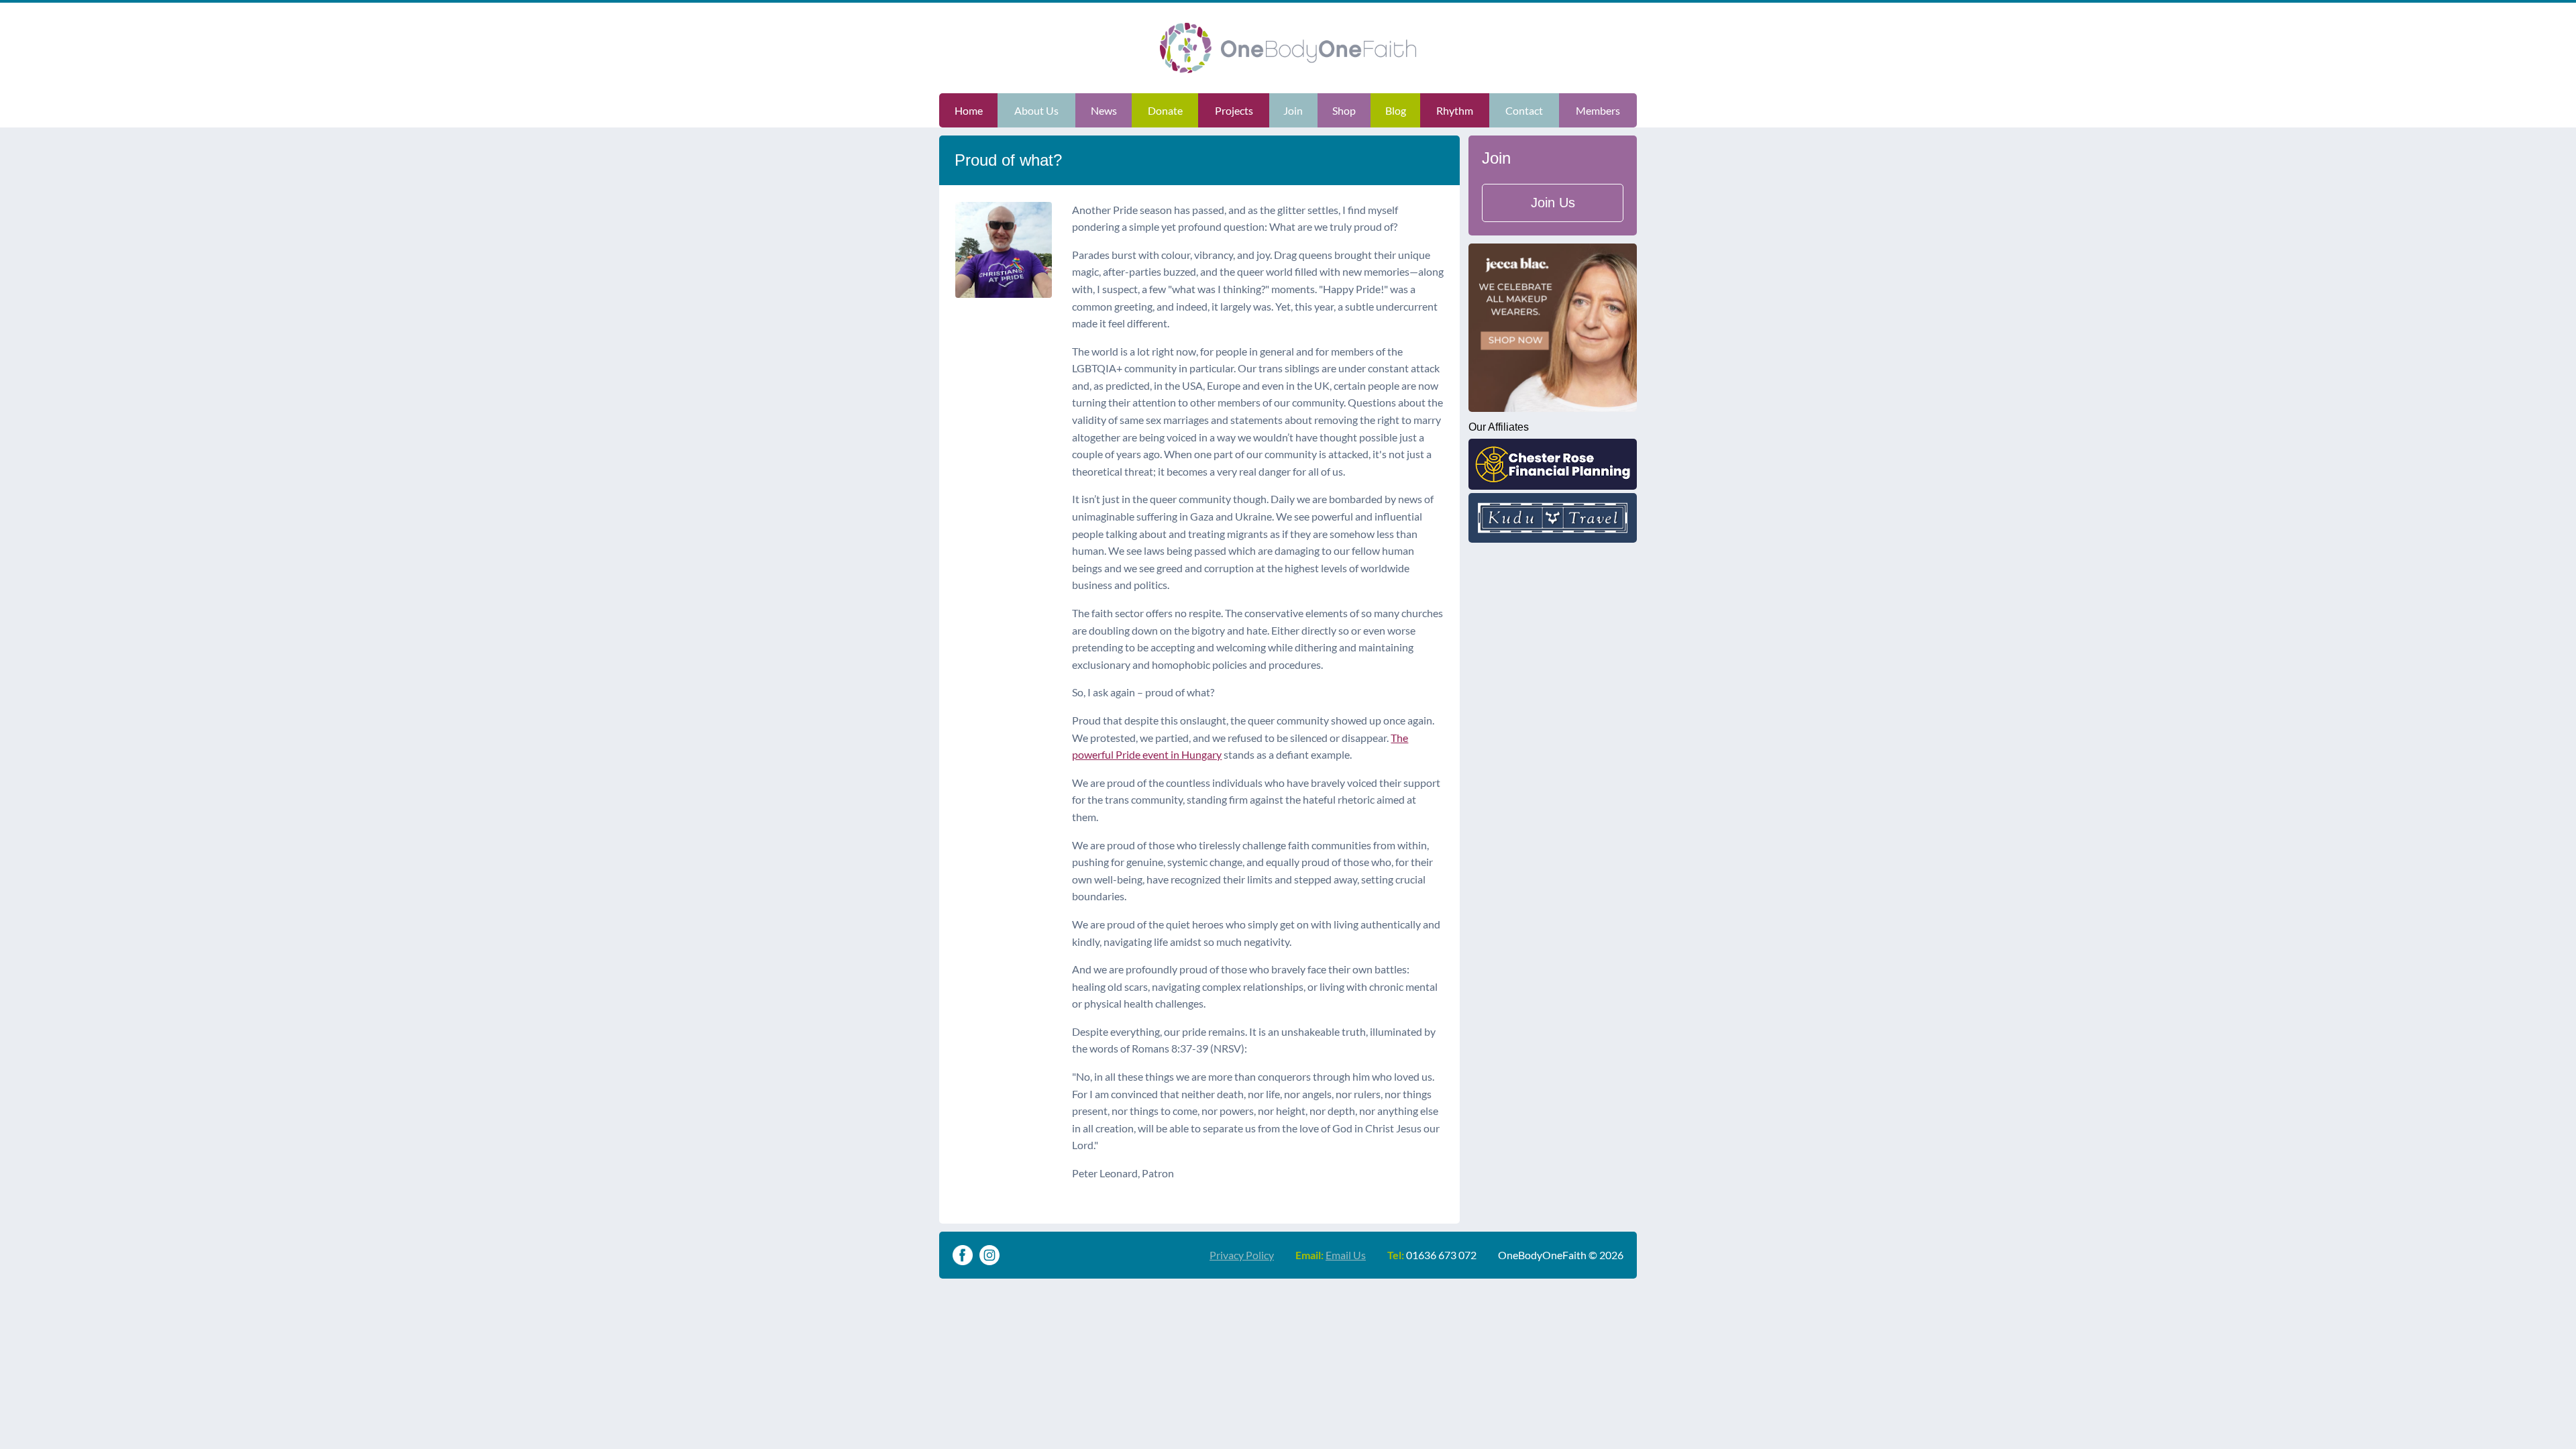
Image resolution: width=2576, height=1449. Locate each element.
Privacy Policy (1242, 1255)
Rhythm (1455, 110)
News (1104, 110)
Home (969, 110)
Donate (1165, 110)
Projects (1234, 110)
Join (1293, 110)
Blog (1396, 110)
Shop (1344, 110)
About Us (1036, 110)
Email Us (1346, 1255)
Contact (1524, 110)
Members (1598, 110)
